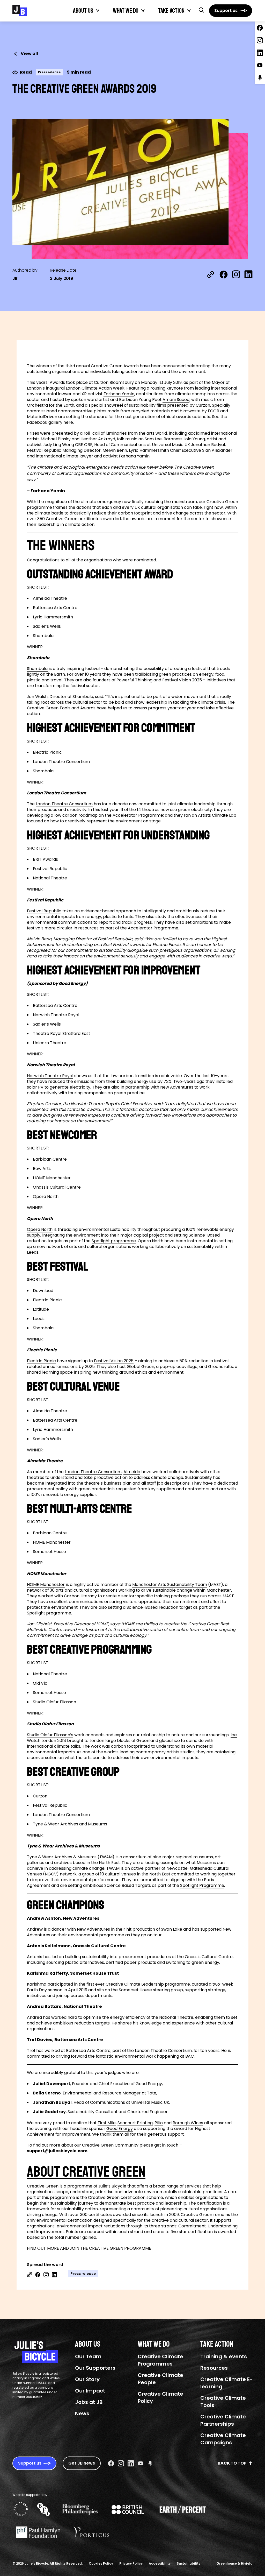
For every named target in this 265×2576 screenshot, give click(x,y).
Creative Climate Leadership (135, 1984)
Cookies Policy (101, 2563)
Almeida (132, 1472)
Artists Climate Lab (217, 815)
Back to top (232, 2463)
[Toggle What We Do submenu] (143, 11)
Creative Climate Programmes (160, 2360)
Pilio (159, 2123)
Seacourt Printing (135, 2123)
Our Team (88, 2356)
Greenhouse (227, 2563)
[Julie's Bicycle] (20, 11)
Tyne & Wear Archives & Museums (62, 1857)
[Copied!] (211, 274)
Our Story (87, 2379)
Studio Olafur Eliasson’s (50, 1735)
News (82, 2413)
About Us (83, 11)
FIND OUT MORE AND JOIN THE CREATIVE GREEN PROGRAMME (89, 2248)
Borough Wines (188, 2123)
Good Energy (120, 2129)
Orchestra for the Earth (51, 405)
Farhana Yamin (119, 394)
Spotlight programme (114, 1241)
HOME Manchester (46, 1585)
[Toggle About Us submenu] (98, 11)
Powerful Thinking (134, 680)
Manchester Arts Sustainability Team (170, 1585)
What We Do (126, 11)
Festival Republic (44, 911)
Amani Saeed (176, 400)
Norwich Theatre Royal (50, 1076)
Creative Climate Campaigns (223, 2439)
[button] (201, 10)
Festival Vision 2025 (114, 1361)
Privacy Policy (131, 2563)
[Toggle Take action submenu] (189, 11)
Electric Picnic (41, 1361)
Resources (214, 2368)
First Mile (107, 2123)
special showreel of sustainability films (127, 405)
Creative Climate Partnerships (223, 2420)
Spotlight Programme (202, 1885)
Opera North (40, 1229)
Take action (171, 11)
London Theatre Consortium (64, 804)
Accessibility (160, 2563)
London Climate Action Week (95, 388)
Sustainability (189, 2563)
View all (29, 54)
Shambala (37, 669)
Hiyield (247, 2563)
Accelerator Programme (138, 815)
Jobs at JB (89, 2402)
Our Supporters (95, 2368)
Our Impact (90, 2391)
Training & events (224, 2356)
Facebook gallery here (50, 422)
